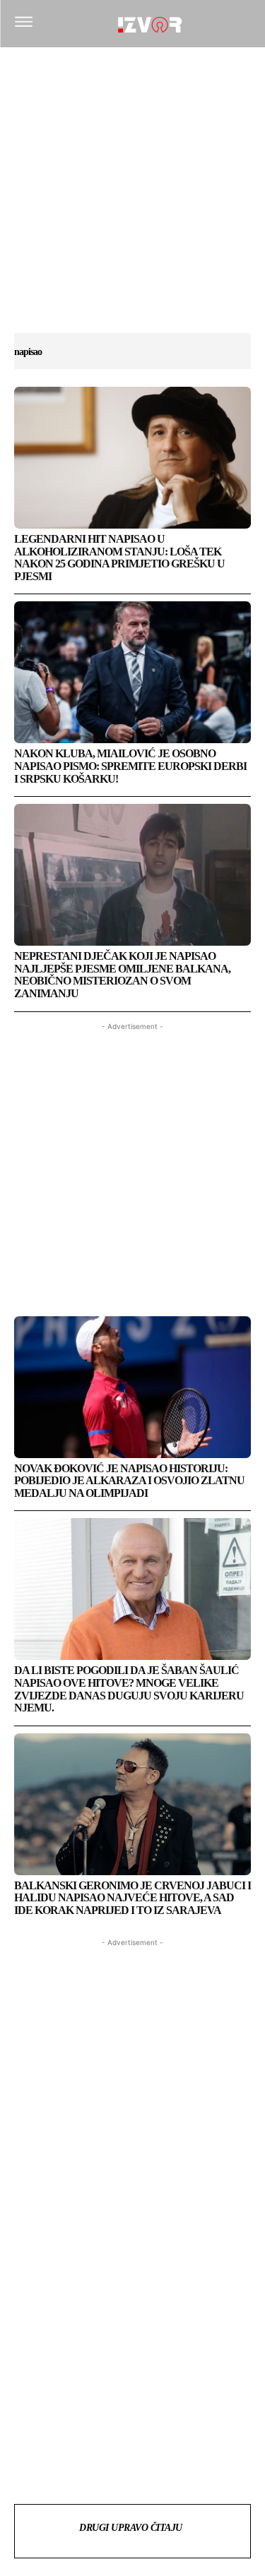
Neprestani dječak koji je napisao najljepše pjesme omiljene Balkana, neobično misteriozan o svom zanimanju (122, 975)
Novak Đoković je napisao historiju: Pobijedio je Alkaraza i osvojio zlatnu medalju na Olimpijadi (129, 1481)
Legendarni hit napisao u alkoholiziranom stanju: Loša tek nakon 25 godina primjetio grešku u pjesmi (119, 558)
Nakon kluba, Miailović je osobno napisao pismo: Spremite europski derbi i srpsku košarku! (130, 766)
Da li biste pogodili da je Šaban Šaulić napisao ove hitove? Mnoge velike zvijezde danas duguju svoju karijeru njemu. (129, 1689)
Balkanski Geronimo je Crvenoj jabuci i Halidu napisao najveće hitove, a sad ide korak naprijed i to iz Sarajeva (132, 1898)
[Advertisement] (132, 197)
